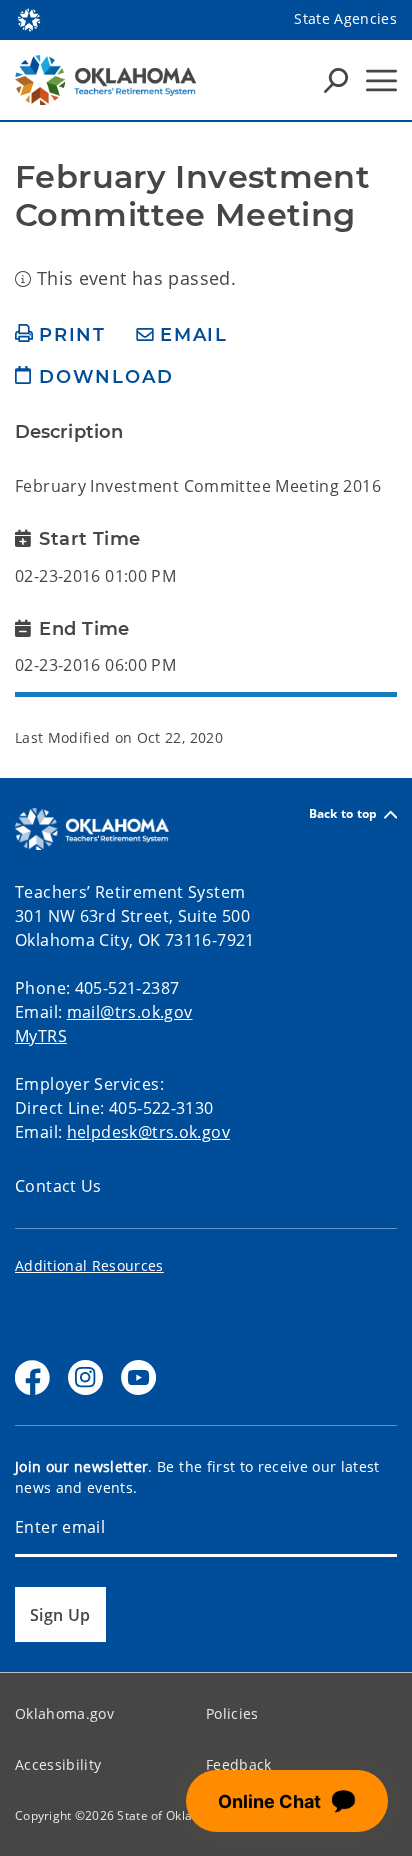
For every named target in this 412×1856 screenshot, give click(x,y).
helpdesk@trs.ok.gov (148, 1132)
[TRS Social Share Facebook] (32, 1377)
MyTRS (41, 1036)
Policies (232, 1713)
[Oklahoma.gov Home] (29, 18)
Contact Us (58, 1186)
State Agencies (345, 18)
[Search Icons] (336, 80)
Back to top (343, 814)
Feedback (239, 1764)
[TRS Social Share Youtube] (138, 1377)
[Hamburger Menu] (381, 80)
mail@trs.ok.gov (130, 1012)
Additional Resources (89, 1265)
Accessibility (58, 1764)
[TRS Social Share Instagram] (85, 1377)
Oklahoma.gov (64, 1713)
